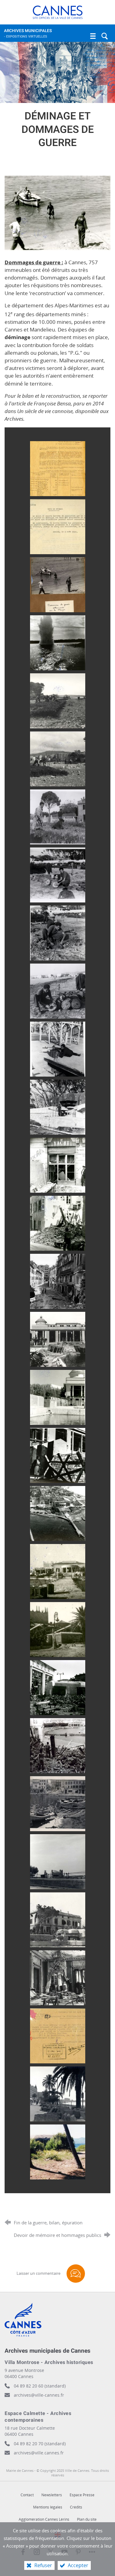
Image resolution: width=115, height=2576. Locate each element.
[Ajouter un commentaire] (76, 2274)
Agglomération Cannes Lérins (44, 2519)
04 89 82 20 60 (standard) (40, 2386)
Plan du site (87, 2519)
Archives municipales (28, 33)
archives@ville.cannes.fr (39, 2453)
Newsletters (52, 2495)
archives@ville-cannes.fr (39, 2395)
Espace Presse (82, 2495)
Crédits (76, 2507)
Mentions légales (48, 2507)
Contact (27, 2495)
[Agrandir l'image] (57, 212)
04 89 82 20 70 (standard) (40, 2444)
